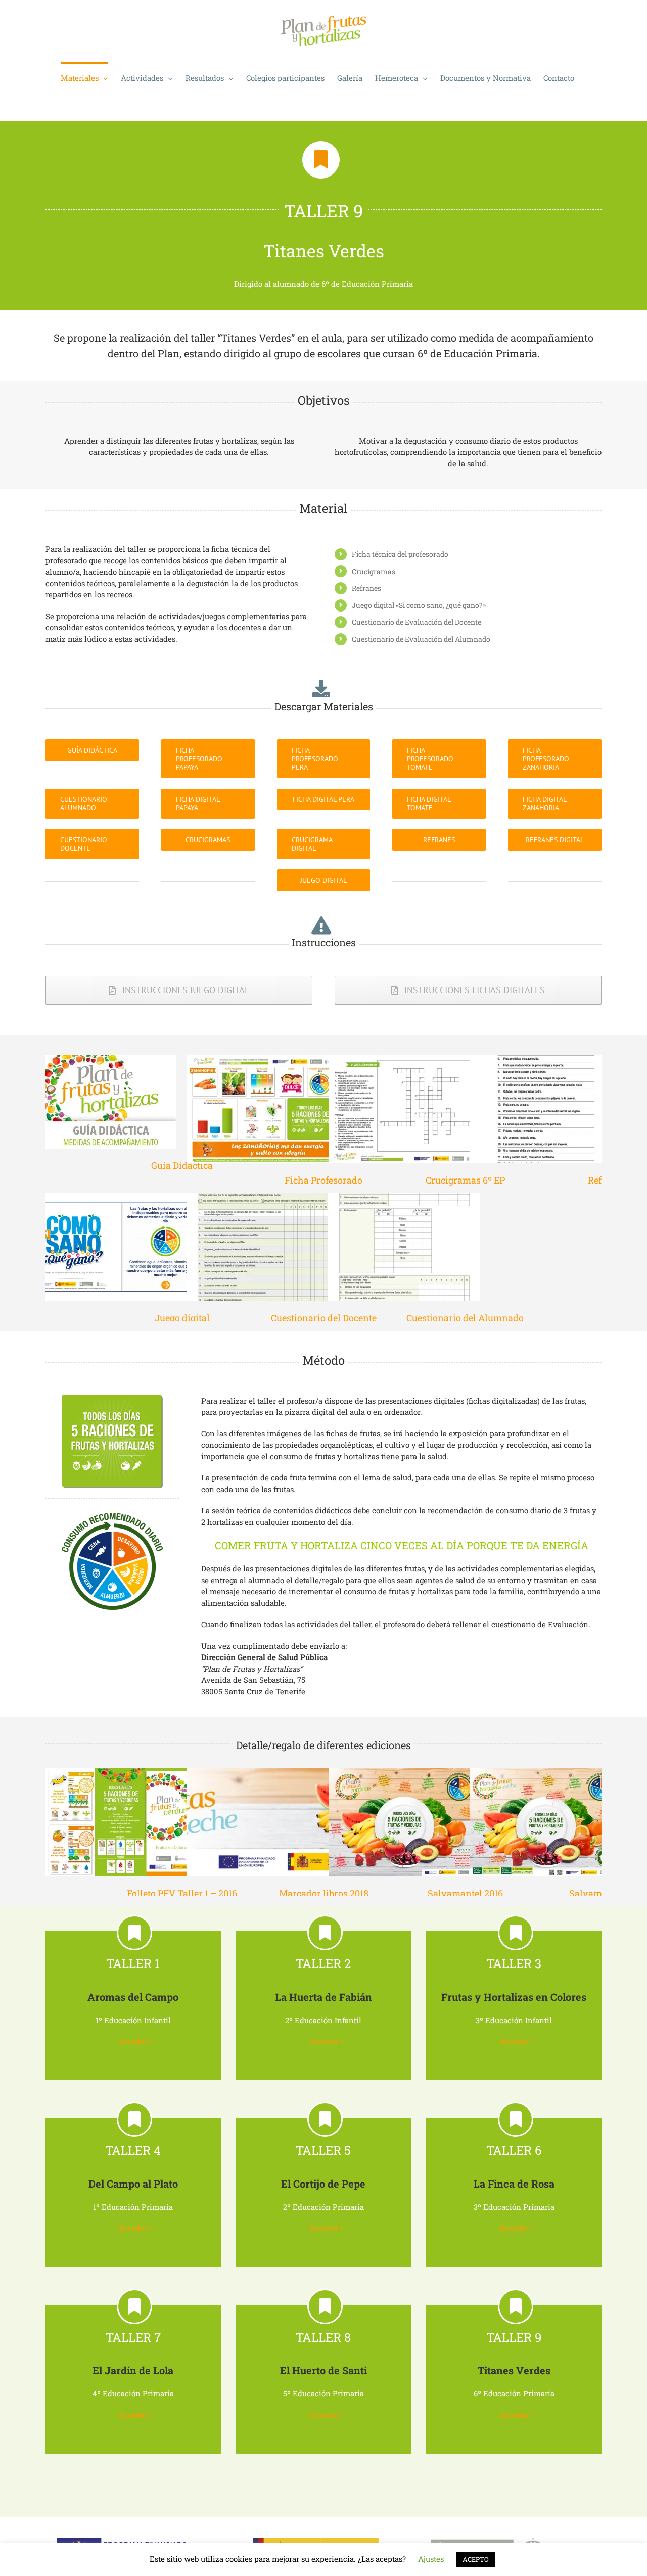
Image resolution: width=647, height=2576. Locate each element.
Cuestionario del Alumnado (465, 1318)
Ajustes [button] (431, 2559)
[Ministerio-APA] (316, 2541)
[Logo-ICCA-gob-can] (509, 2541)
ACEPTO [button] (476, 2559)
